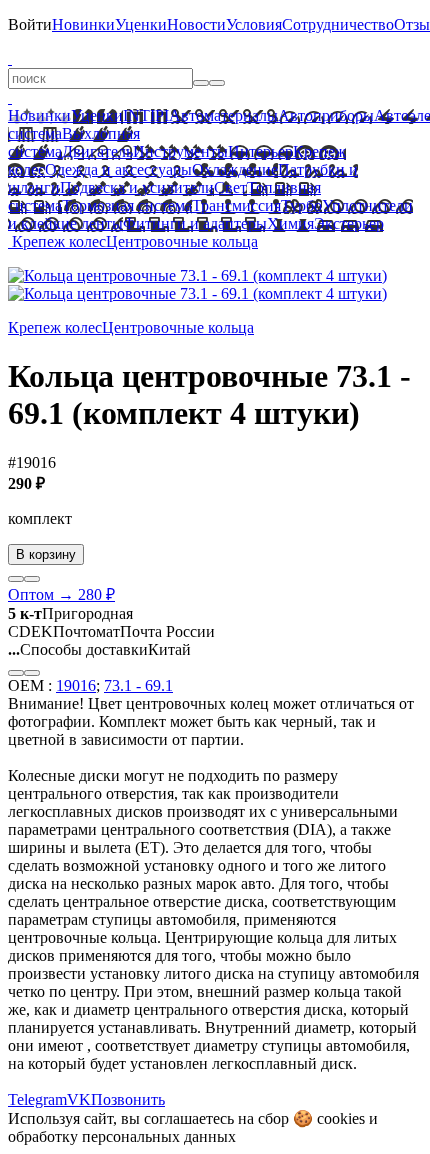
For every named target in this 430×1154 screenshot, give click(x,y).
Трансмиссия (236, 205)
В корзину (46, 554)
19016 (76, 685)
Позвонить (128, 1099)
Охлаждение (235, 169)
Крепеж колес (59, 241)
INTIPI (146, 115)
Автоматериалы (223, 115)
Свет (230, 187)
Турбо (301, 205)
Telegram (37, 1099)
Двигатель (97, 151)
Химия (290, 223)
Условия (254, 24)
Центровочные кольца (182, 241)
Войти (30, 24)
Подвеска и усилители (137, 187)
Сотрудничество (338, 24)
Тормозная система (127, 205)
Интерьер (260, 151)
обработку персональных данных (122, 1136)
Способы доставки (78, 649)
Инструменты (180, 151)
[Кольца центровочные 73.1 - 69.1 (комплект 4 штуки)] (197, 275)
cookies (341, 1118)
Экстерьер (349, 223)
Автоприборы (326, 115)
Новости (196, 24)
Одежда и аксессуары (118, 169)
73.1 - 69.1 (138, 685)
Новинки (83, 24)
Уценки (141, 24)
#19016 (32, 462)
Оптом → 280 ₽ (61, 594)
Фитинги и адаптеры (195, 223)
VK (79, 1099)
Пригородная (70, 613)
